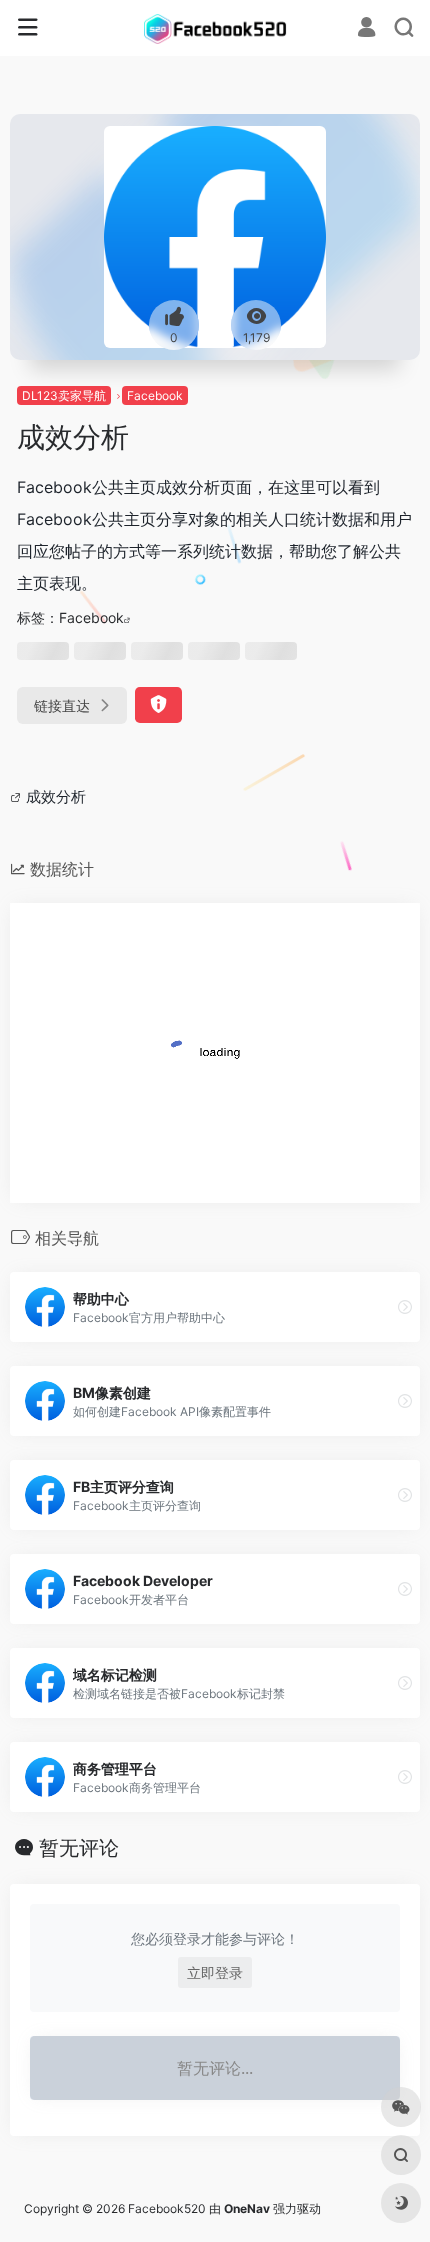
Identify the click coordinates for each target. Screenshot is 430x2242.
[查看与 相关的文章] (18, 796)
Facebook (155, 395)
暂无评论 (79, 1848)
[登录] (366, 29)
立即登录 (215, 1972)
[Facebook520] (215, 28)
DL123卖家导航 (64, 395)
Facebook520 (167, 2208)
